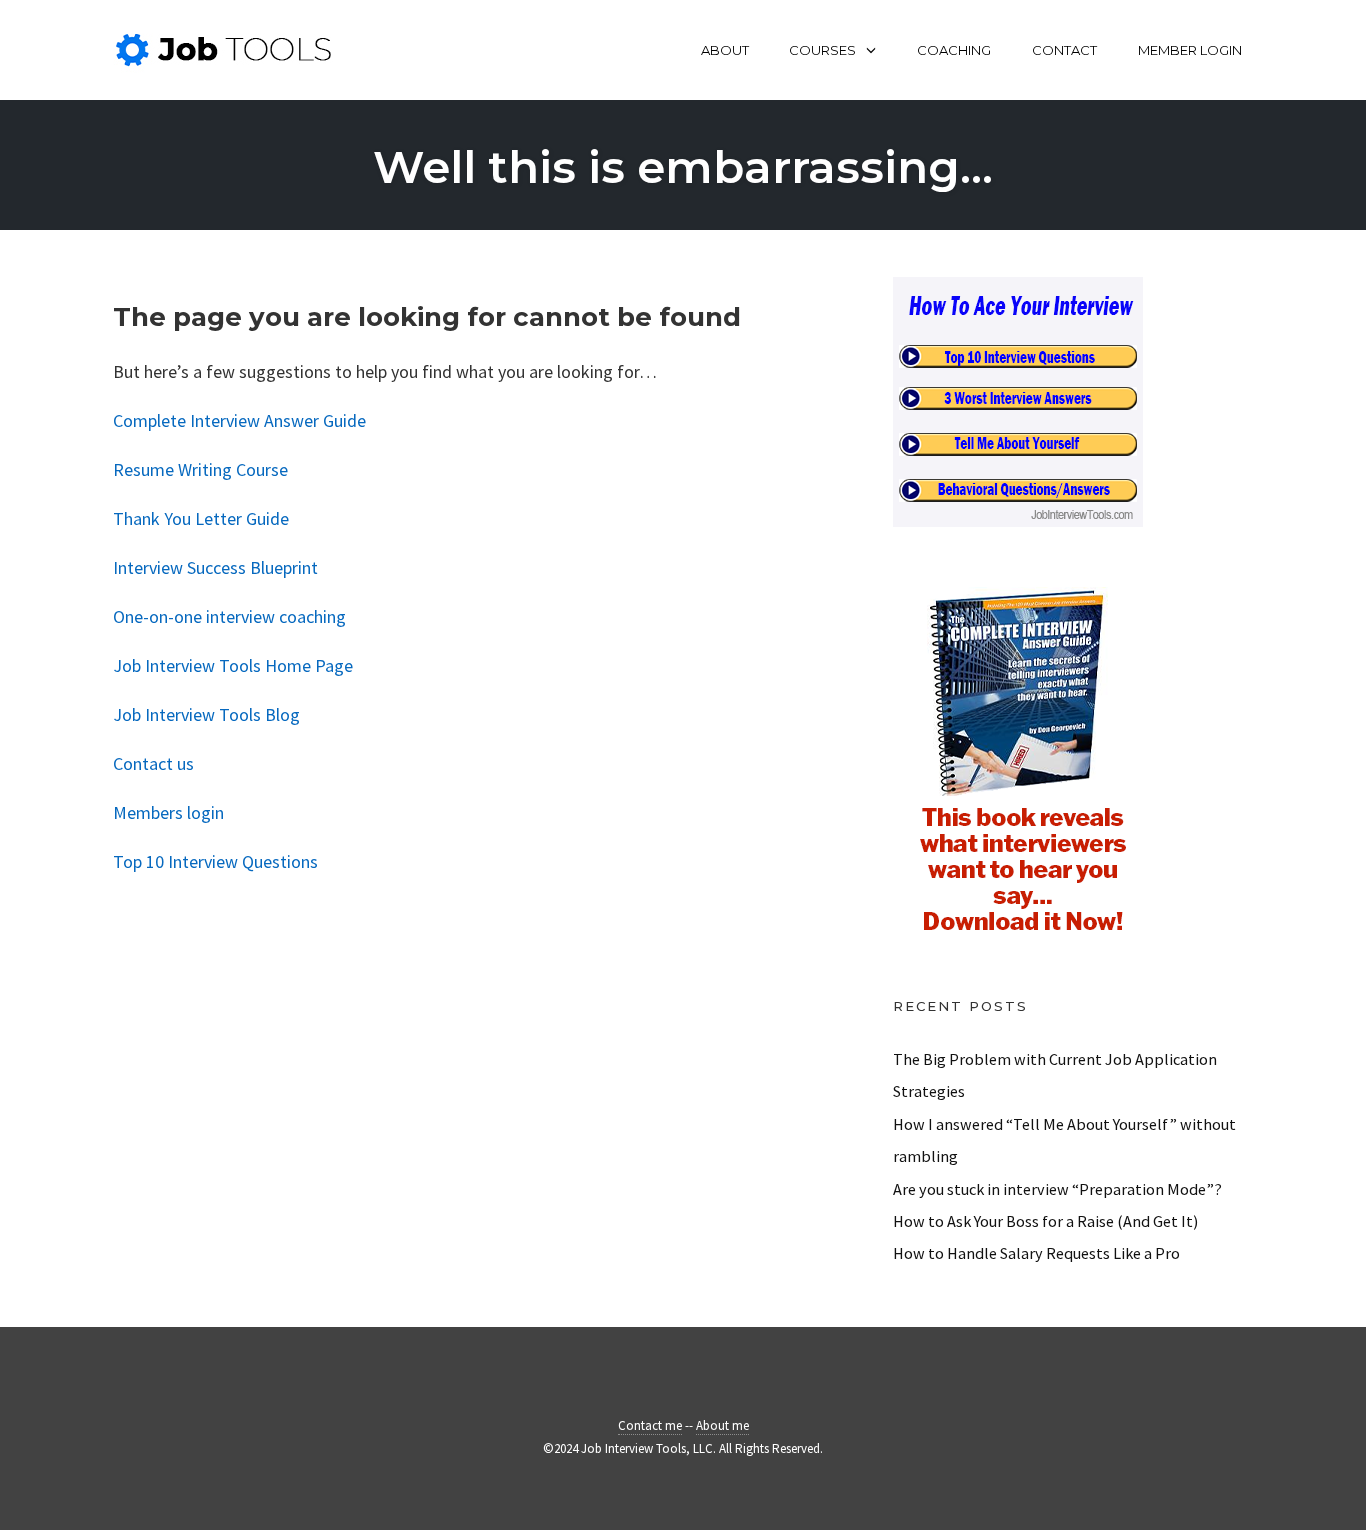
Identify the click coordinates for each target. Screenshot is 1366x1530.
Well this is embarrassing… (683, 166)
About (725, 50)
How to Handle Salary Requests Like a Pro (1036, 1253)
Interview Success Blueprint (215, 567)
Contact (1064, 50)
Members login (168, 812)
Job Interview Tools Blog (206, 714)
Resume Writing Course (200, 469)
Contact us (153, 763)
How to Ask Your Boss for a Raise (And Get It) (1045, 1221)
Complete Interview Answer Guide (239, 420)
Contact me (650, 1425)
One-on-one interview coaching (229, 616)
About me (722, 1425)
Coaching (954, 50)
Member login (1190, 50)
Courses (822, 50)
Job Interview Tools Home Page (233, 665)
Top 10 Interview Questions (215, 861)
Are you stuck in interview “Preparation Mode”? (1057, 1189)
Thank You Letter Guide (201, 518)
